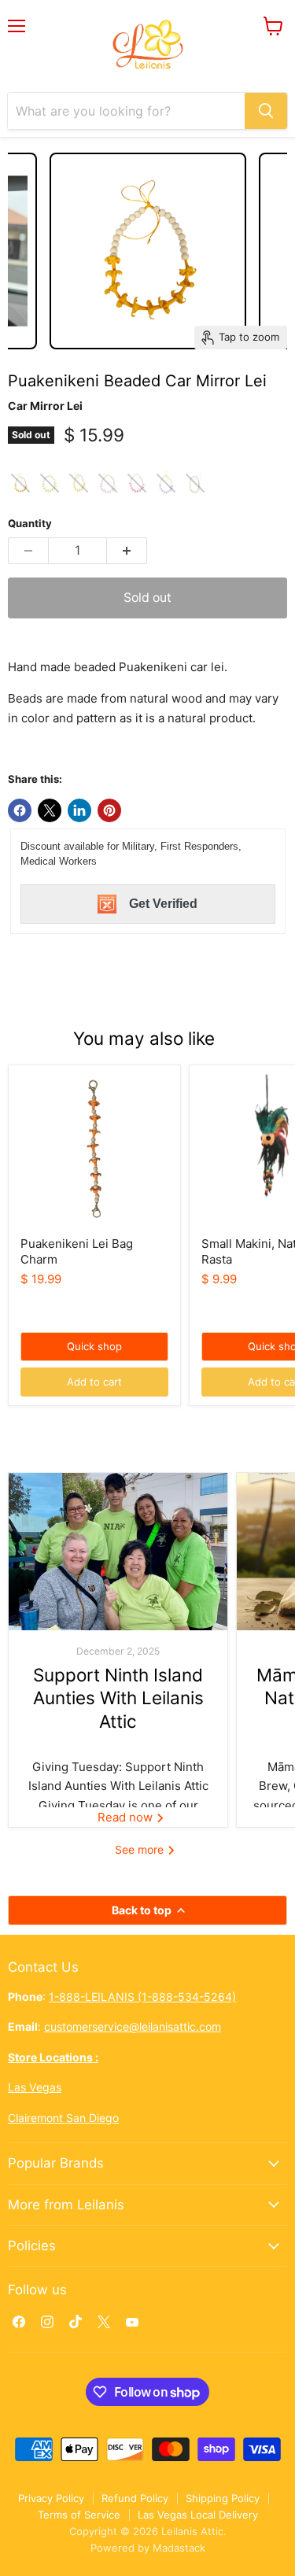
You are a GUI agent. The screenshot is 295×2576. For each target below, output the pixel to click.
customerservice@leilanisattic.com (133, 2026)
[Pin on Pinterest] (109, 810)
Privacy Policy (51, 2498)
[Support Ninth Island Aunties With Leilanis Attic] (118, 1552)
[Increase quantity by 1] (127, 551)
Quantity (30, 524)
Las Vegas (35, 2087)
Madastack (179, 2548)
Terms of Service (79, 2515)
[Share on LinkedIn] (79, 810)
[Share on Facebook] (20, 810)
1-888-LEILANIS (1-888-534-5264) (142, 1997)
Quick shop (94, 1346)
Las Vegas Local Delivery (198, 2515)
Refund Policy (135, 2498)
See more (141, 1849)
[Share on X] (50, 810)
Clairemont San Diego (63, 2118)
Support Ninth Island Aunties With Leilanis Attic (118, 1698)
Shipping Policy (223, 2498)
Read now (127, 1817)
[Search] (266, 111)
